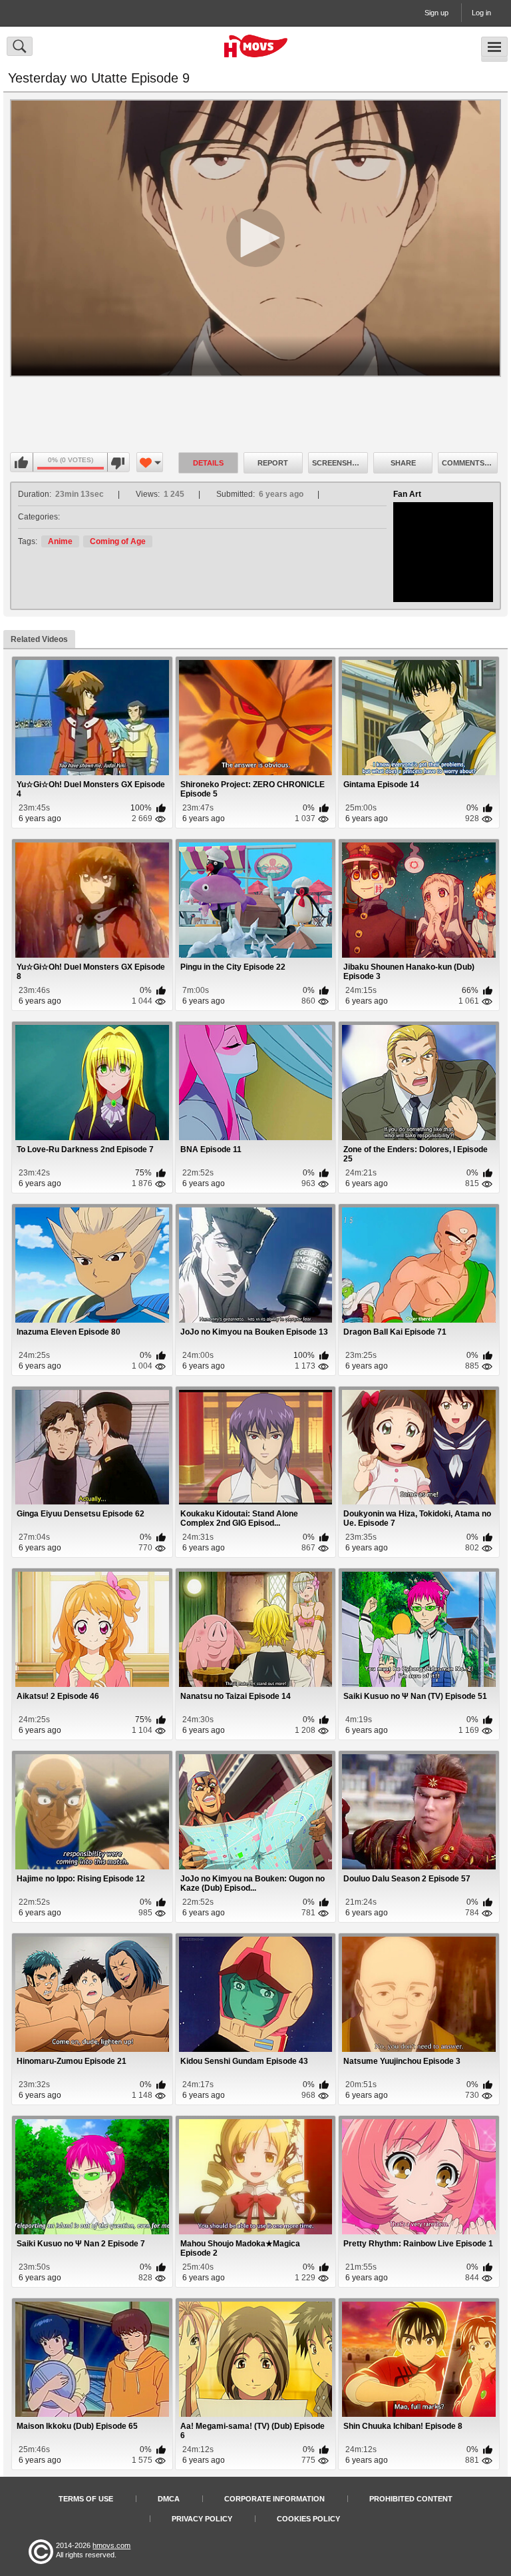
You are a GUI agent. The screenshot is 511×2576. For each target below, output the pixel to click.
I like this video (22, 463)
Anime (60, 541)
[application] (255, 238)
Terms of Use (86, 2499)
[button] (255, 238)
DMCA (169, 2499)
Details (208, 463)
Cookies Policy (308, 2519)
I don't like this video (118, 463)
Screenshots (340, 463)
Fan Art (407, 494)
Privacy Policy (202, 2519)
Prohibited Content (411, 2499)
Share (403, 463)
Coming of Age (118, 541)
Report (273, 463)
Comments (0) (469, 463)
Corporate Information (274, 2499)
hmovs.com (111, 2545)
